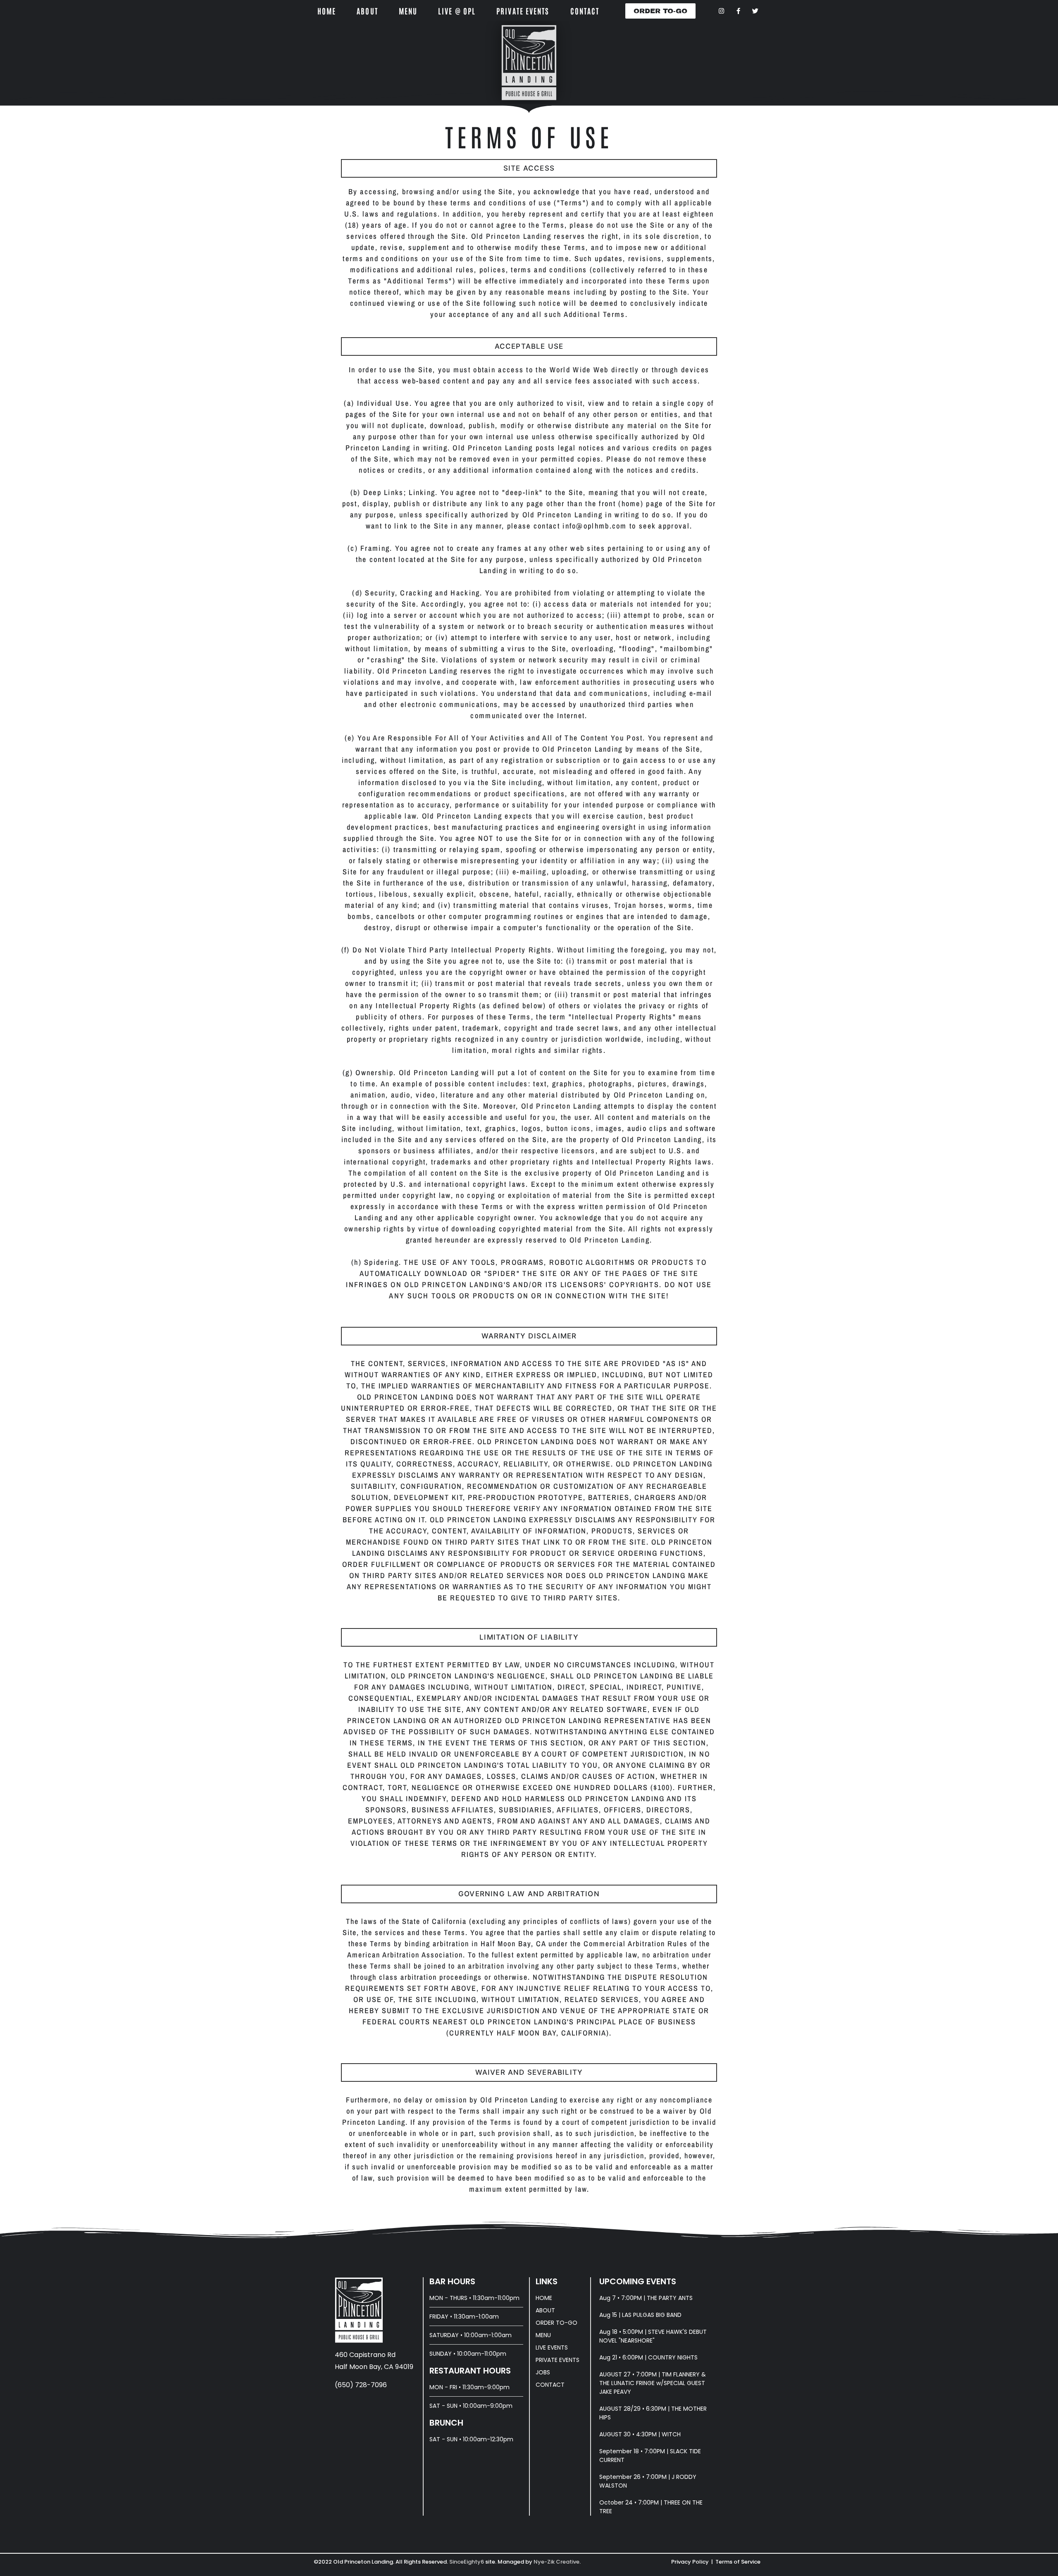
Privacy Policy (690, 2562)
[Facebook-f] (738, 11)
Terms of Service (738, 2562)
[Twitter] (755, 11)
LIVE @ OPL (457, 11)
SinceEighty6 (467, 2562)
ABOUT (367, 11)
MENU (408, 11)
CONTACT (585, 11)
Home (327, 11)
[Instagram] (721, 11)
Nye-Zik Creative (556, 2562)
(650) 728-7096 (361, 2385)
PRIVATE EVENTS (523, 11)
